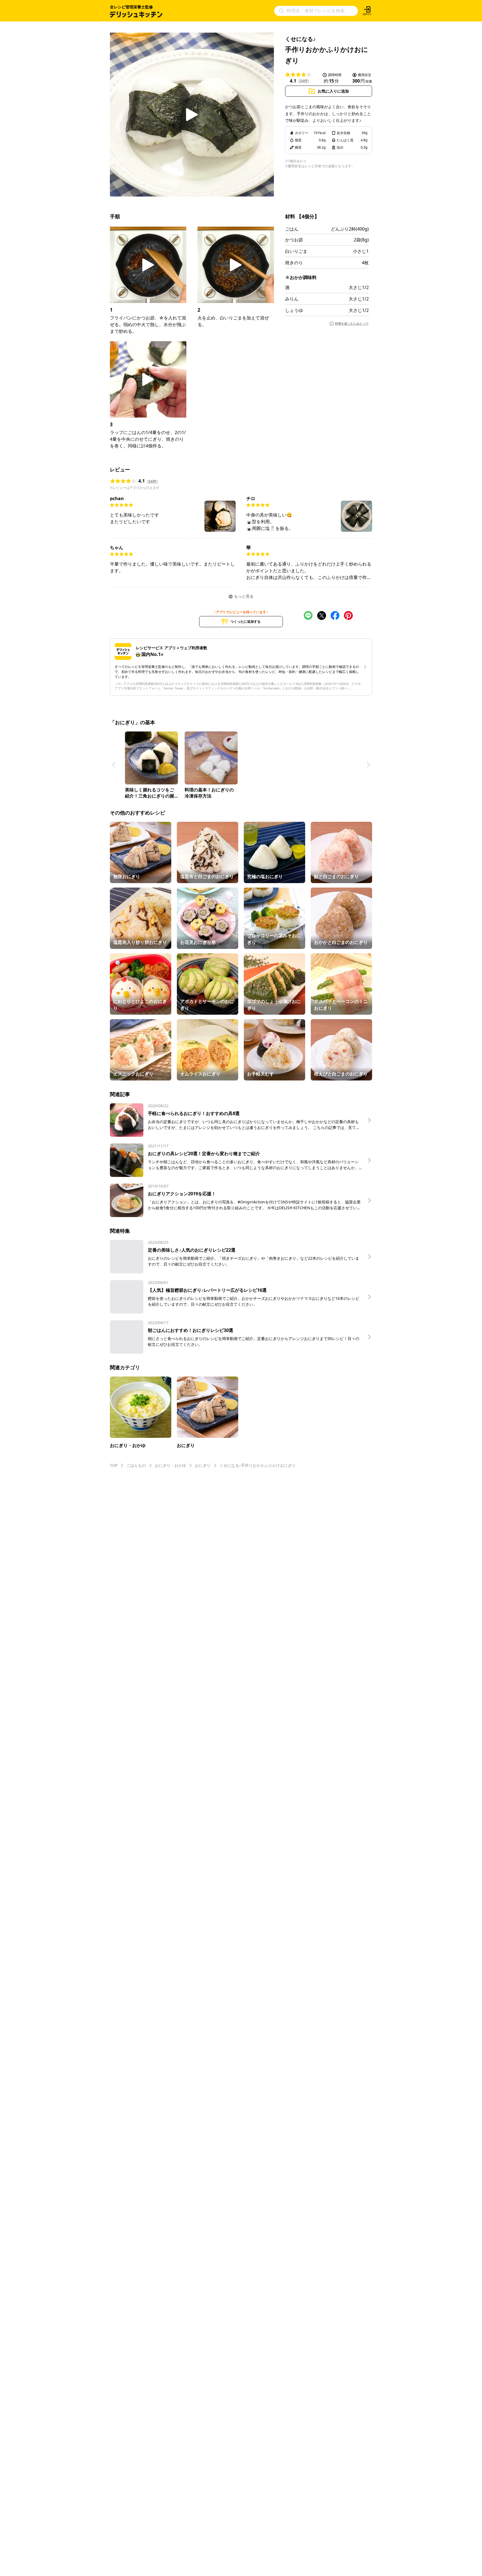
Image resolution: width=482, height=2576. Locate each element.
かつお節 (294, 240)
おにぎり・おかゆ (170, 1465)
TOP (114, 1465)
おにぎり (203, 1465)
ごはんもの (136, 1465)
